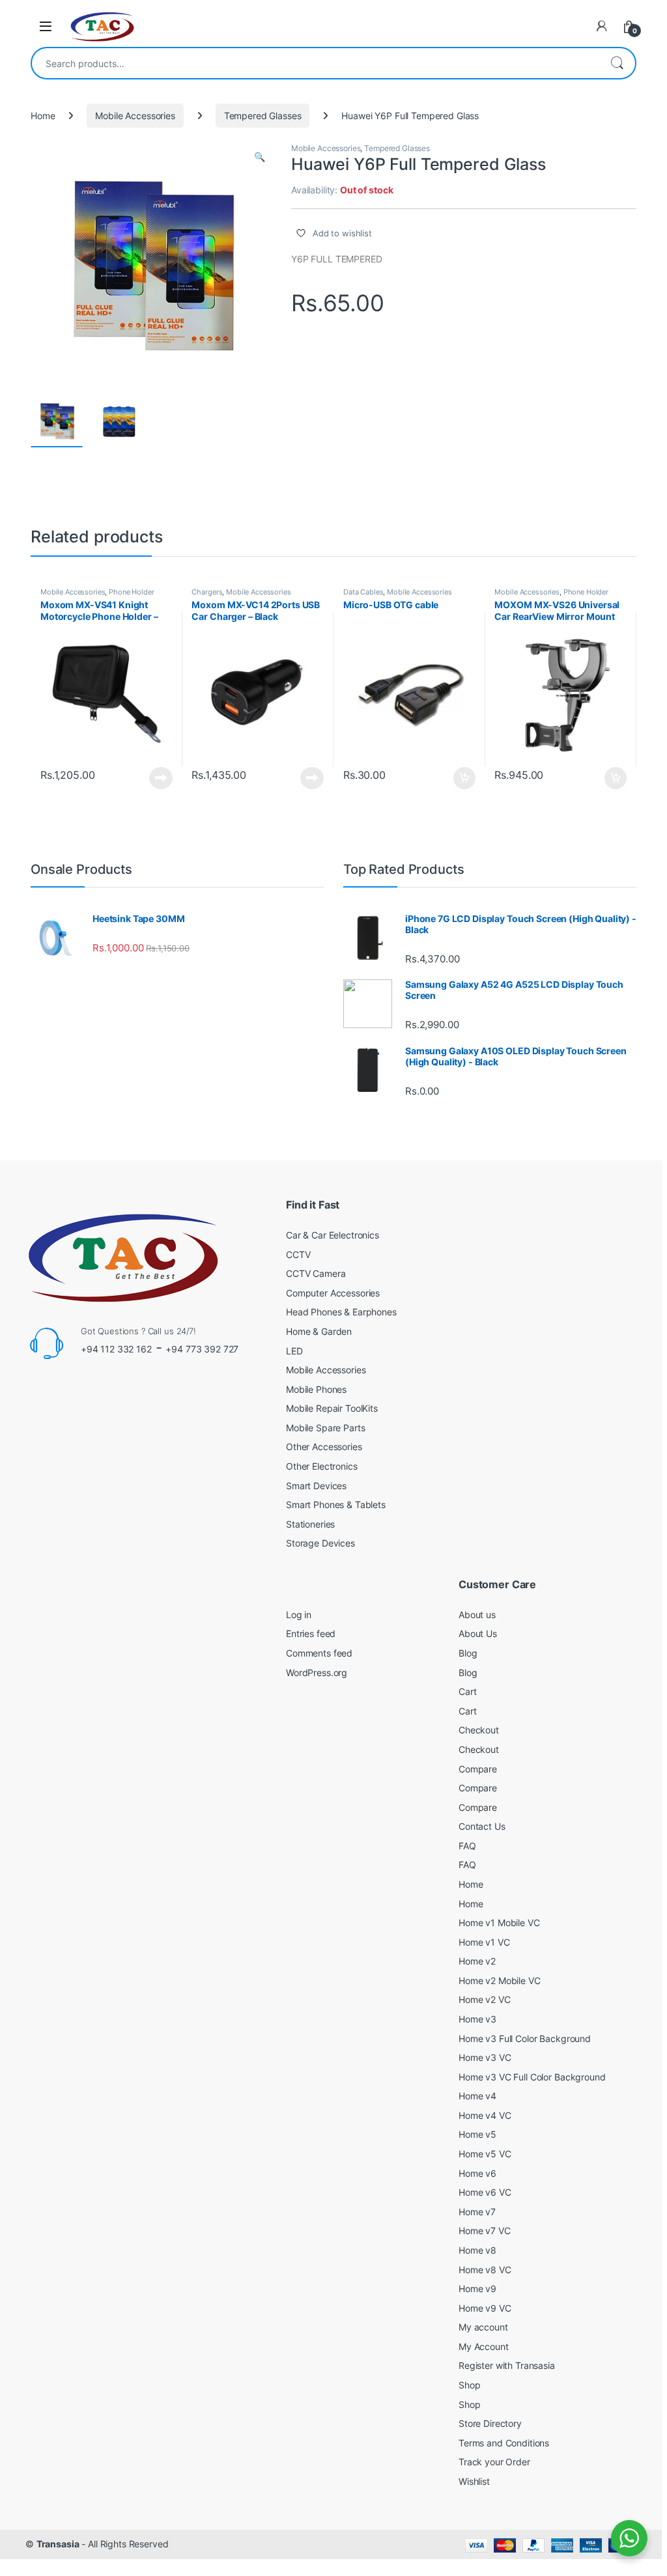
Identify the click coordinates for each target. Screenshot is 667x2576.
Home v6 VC (485, 2192)
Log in (299, 1615)
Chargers (207, 592)
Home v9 (477, 2289)
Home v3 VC (485, 2057)
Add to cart (464, 778)
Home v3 (477, 2019)
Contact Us (482, 1826)
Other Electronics (322, 1466)
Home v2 (477, 1961)
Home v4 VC (485, 2115)
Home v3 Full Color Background (525, 2038)
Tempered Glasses (263, 116)
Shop (469, 2385)
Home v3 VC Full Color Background (532, 2077)
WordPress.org (317, 1673)
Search (617, 63)
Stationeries (310, 1524)
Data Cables (363, 592)
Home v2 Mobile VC (500, 1981)
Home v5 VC (485, 2154)
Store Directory (490, 2423)
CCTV (298, 1254)
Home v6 (477, 2173)
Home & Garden (319, 1331)
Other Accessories (324, 1447)
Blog (468, 1653)
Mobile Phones (316, 1389)
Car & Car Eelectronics (333, 1235)
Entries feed (311, 1633)
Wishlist (474, 2481)
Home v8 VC (485, 2270)
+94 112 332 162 (116, 1349)
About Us (478, 1633)
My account (483, 2327)
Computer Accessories (333, 1293)
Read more (161, 778)
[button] (260, 157)
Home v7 (477, 2212)
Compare (478, 1769)
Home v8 (477, 2250)
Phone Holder (131, 592)
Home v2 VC (485, 1999)
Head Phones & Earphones (341, 1312)
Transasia (58, 2544)
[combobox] (315, 63)
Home (43, 116)
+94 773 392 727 (202, 1349)
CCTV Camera (316, 1273)
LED (294, 1351)
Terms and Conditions (504, 2443)
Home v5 (477, 2134)
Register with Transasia (507, 2365)
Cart (467, 1691)
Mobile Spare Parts (325, 1428)
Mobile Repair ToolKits (332, 1408)
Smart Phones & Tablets (336, 1505)
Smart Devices (316, 1486)
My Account (484, 2346)
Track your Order (494, 2462)
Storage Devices (320, 1543)
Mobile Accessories (135, 116)
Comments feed (319, 1653)
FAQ (467, 1846)
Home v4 (477, 2096)
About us (477, 1615)
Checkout (479, 1730)
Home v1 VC (484, 1942)
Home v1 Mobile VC (499, 1923)
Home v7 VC (485, 2231)
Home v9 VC (485, 2308)
